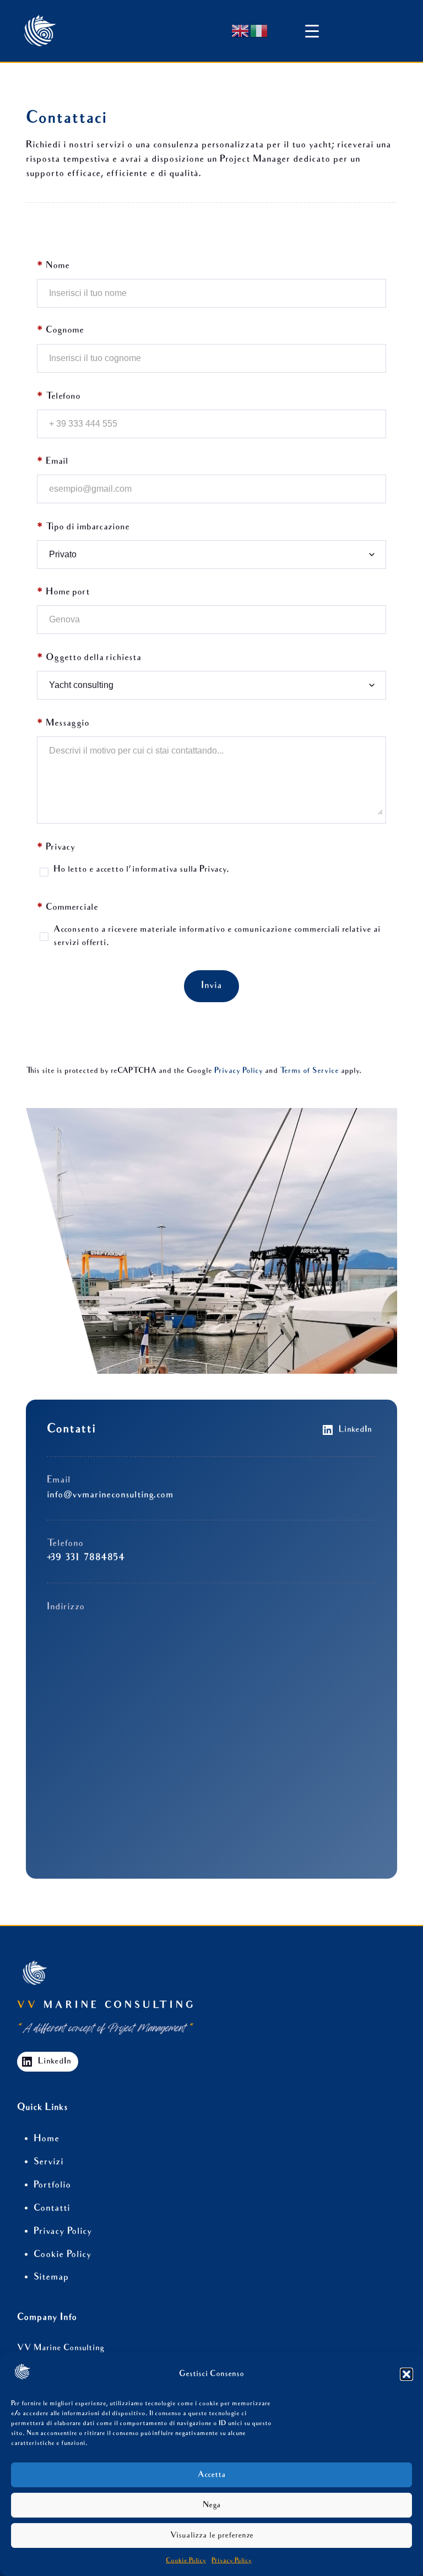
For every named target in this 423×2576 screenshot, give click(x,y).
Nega (212, 2505)
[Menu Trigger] (312, 20)
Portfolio (52, 2185)
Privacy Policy (232, 2561)
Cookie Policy (186, 2561)
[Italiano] (259, 31)
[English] (241, 31)
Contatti (52, 2209)
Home (47, 2139)
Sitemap (51, 2277)
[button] (406, 2374)
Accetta (212, 2475)
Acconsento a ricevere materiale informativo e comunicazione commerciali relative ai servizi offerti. (217, 936)
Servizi (48, 2162)
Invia (211, 986)
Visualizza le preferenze (212, 2536)
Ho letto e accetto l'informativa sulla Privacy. (141, 870)
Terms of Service (309, 1071)
